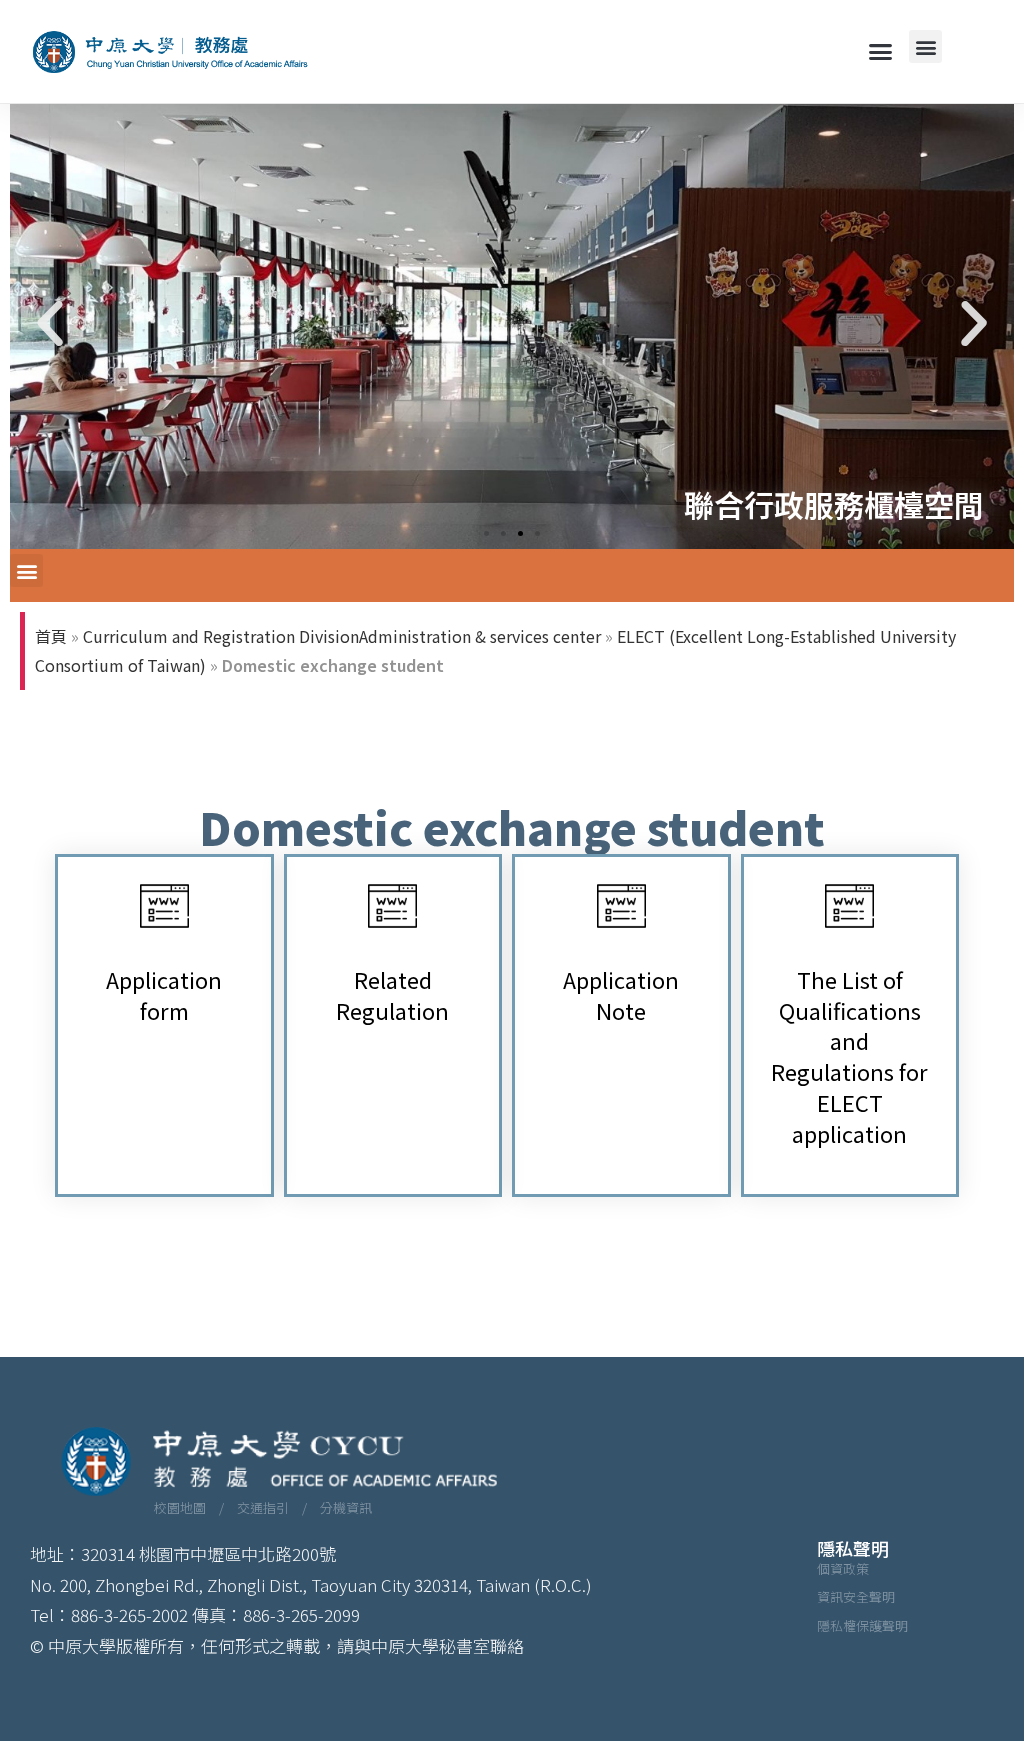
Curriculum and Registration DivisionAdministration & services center (342, 636)
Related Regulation (392, 994)
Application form (164, 994)
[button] (881, 52)
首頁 (51, 636)
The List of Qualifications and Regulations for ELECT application (849, 1056)
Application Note (621, 994)
